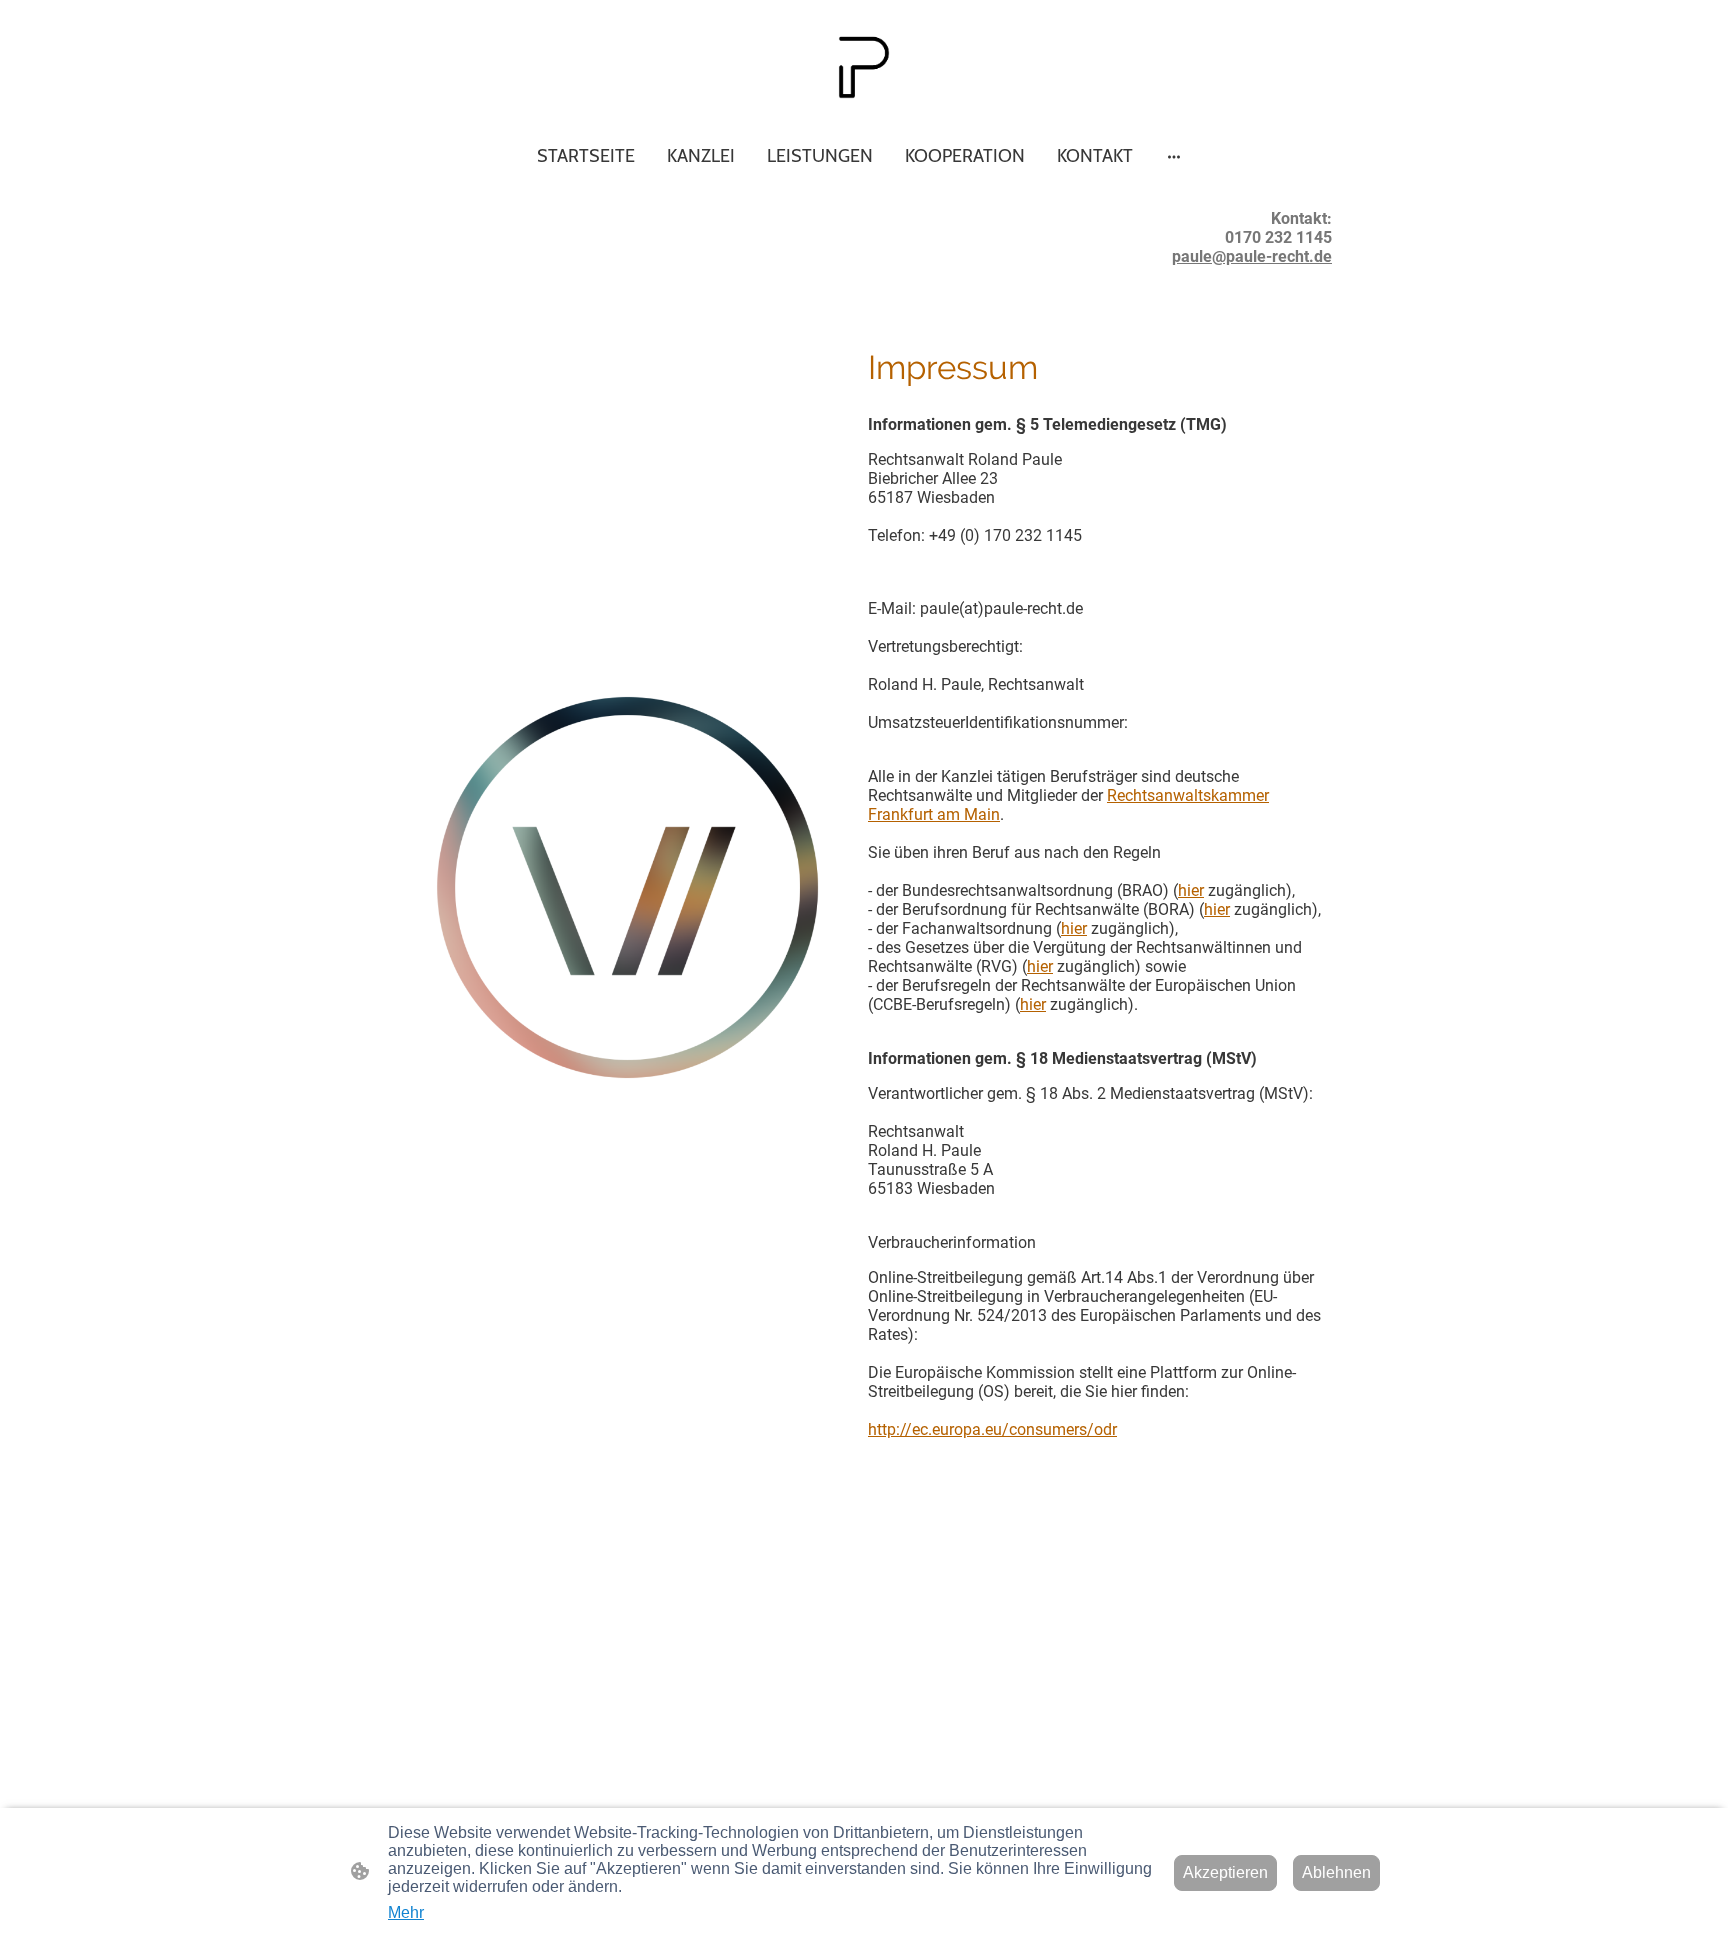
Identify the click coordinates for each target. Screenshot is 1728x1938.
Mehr (406, 1912)
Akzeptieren (1225, 1872)
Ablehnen (1336, 1872)
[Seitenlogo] (863, 67)
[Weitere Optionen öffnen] (1174, 155)
